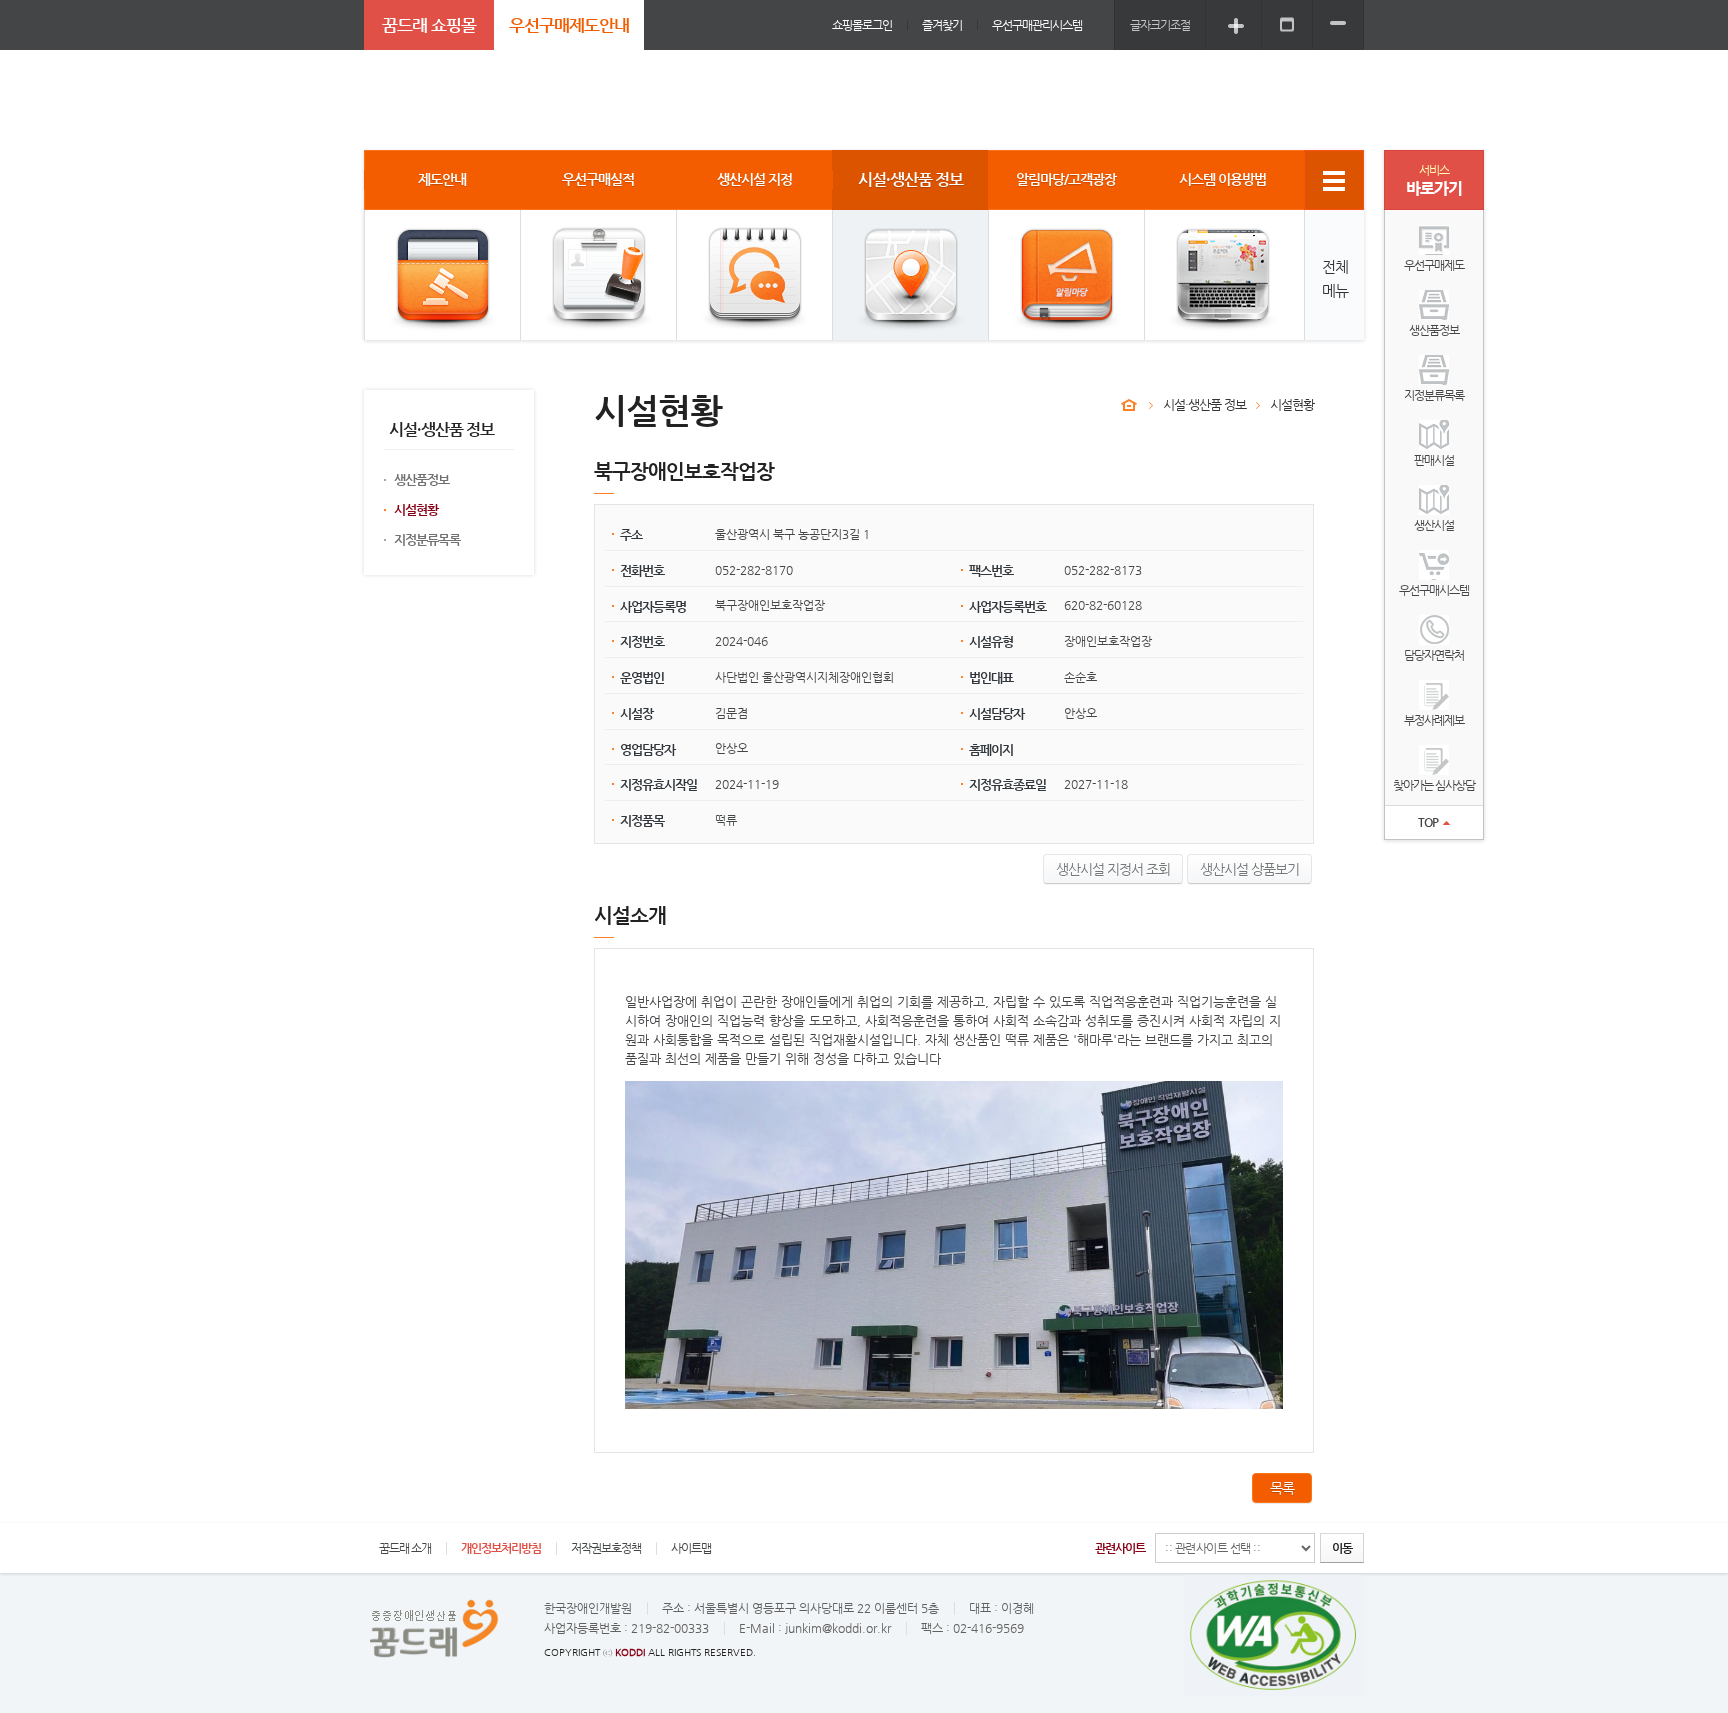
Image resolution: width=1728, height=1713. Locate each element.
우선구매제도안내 (569, 25)
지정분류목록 (427, 539)
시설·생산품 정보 (1204, 404)
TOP (1428, 822)
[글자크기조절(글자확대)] (1236, 24)
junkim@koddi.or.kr (838, 1628)
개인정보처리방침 (501, 1548)
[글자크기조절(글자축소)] (1338, 24)
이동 (1342, 1548)
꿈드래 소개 (405, 1548)
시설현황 (416, 509)
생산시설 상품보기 (1249, 869)
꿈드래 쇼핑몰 (429, 25)
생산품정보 (421, 479)
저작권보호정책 (606, 1548)
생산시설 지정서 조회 (1113, 869)
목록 (1282, 1488)
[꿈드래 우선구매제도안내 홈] (1129, 405)
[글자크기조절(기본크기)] (1287, 24)
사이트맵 (691, 1548)
